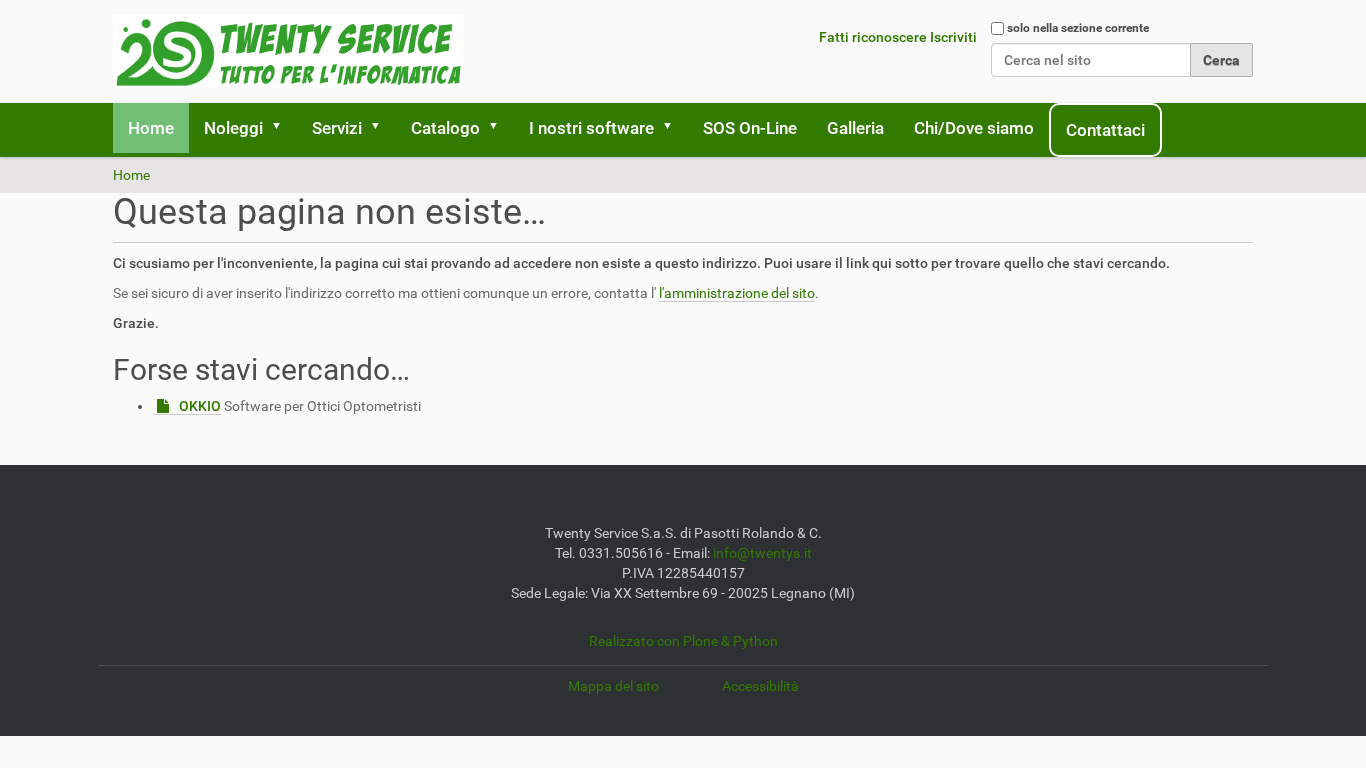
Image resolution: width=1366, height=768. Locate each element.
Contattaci (1105, 130)
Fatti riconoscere (873, 37)
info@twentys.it (762, 553)
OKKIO (200, 406)
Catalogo (445, 128)
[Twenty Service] (288, 51)
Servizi (337, 128)
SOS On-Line (750, 128)
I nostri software (591, 128)
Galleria (855, 128)
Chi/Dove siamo (974, 128)
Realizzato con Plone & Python (683, 641)
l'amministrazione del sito (737, 293)
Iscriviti (953, 37)
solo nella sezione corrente (1078, 28)
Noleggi (233, 128)
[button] (283, 128)
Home (151, 128)
